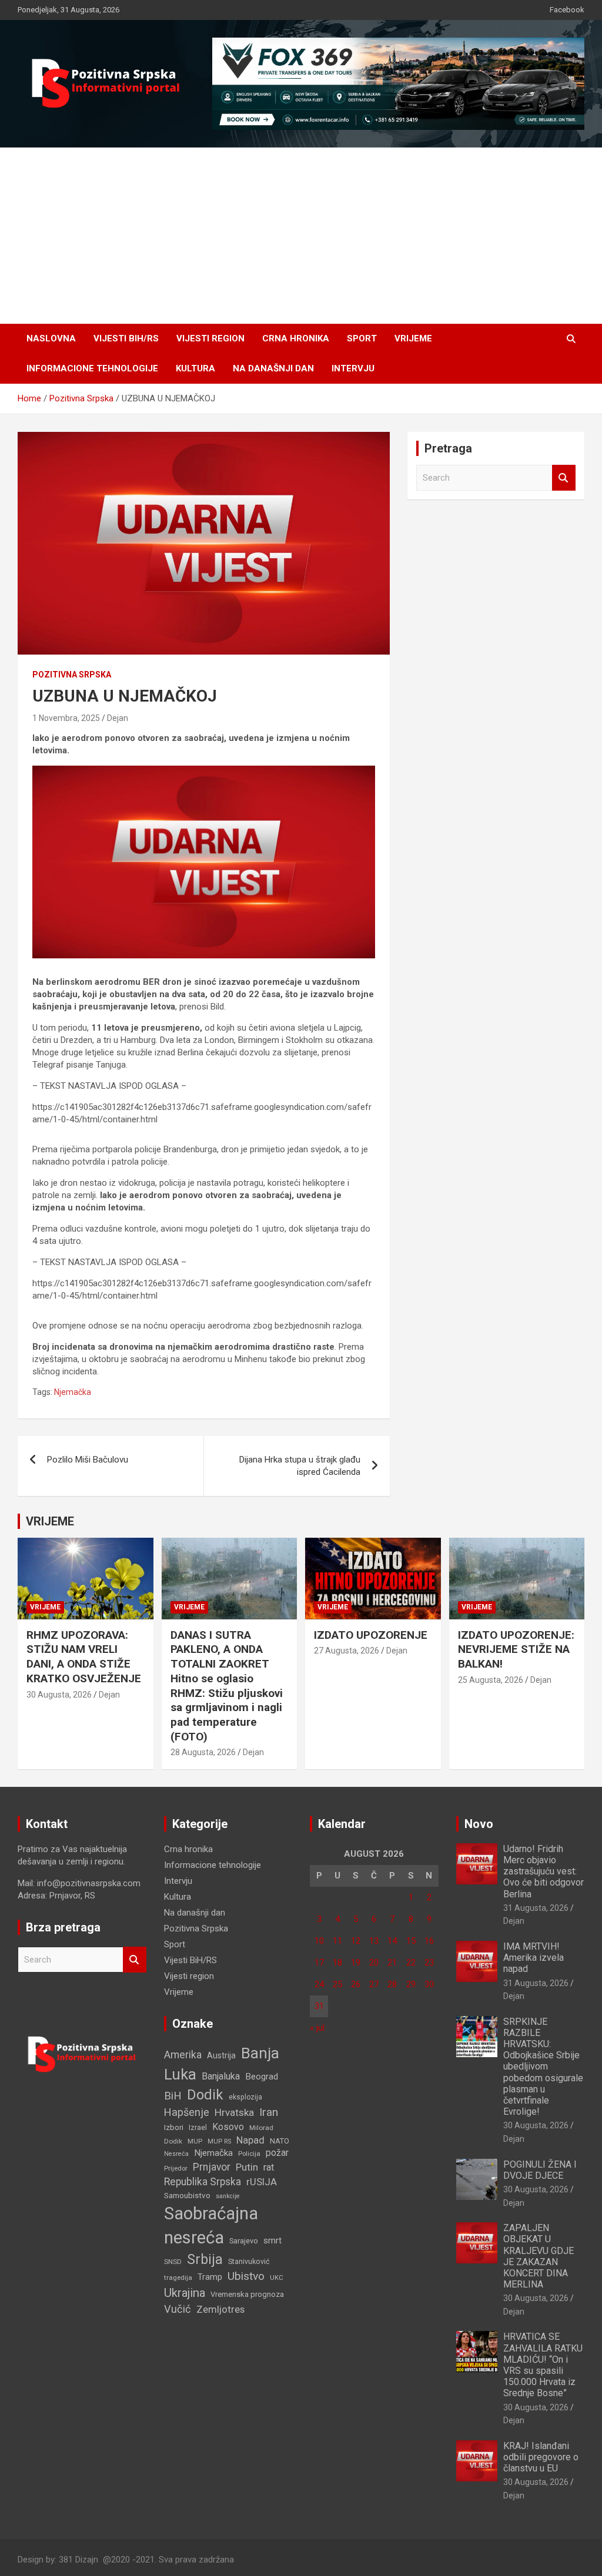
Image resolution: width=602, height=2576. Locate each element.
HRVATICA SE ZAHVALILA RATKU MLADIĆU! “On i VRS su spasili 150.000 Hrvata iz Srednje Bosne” (543, 2365)
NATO (280, 2141)
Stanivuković (249, 2261)
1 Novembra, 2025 (66, 718)
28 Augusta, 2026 (203, 1752)
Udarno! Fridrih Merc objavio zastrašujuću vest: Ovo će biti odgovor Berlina (544, 1871)
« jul (317, 2028)
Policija (249, 2154)
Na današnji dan (273, 368)
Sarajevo (244, 2241)
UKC (277, 2278)
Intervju (353, 368)
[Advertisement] (301, 236)
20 (374, 1963)
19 (356, 1963)
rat (269, 2167)
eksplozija (245, 2097)
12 (356, 1941)
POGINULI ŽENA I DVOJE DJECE (540, 2170)
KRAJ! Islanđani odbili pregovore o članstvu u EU (541, 2457)
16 (429, 1941)
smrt (272, 2240)
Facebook (567, 10)
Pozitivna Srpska (72, 675)
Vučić (178, 2309)
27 (374, 1984)
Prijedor (176, 2168)
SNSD (173, 2262)
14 (392, 1941)
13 (374, 1941)
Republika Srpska (203, 2182)
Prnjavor (212, 2167)
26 (356, 1984)
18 (337, 1963)
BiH (173, 2096)
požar (277, 2153)
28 (392, 1984)
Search (564, 478)
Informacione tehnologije (92, 368)
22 (411, 1963)
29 (411, 1984)
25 (337, 1984)
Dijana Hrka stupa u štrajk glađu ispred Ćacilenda (300, 1466)
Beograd (262, 2077)
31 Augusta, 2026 (536, 1908)
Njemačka (73, 1392)
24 (319, 1984)
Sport (362, 338)
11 (337, 1941)
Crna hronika (296, 338)
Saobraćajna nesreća (211, 2226)
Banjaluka (221, 2076)
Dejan (118, 718)
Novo (479, 1824)
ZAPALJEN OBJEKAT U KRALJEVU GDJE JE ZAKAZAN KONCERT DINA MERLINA (539, 2256)
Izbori (174, 2127)
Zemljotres (220, 2310)
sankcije (228, 2196)
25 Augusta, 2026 (491, 1680)
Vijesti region (210, 338)
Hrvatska (234, 2112)
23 (429, 1963)
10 (319, 1941)
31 (319, 2006)
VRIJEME (50, 1521)
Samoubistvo (187, 2196)
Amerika (183, 2055)
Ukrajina (185, 2293)
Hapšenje (187, 2112)
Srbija (205, 2259)
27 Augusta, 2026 (347, 1651)
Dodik (205, 2095)
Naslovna (51, 338)
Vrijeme (413, 338)
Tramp (210, 2277)
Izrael (198, 2127)
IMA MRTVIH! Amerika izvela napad (534, 1958)
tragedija (178, 2278)
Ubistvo (246, 2276)
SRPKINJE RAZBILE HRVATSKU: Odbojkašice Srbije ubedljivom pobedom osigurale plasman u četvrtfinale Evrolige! (543, 2067)
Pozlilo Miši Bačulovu (88, 1460)
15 (411, 1941)
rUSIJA (262, 2182)
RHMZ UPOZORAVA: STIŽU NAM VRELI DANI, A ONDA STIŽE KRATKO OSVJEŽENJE (84, 1657)
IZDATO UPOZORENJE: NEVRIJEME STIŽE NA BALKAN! (516, 1649)
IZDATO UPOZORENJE (371, 1635)
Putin (247, 2167)
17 (319, 1963)
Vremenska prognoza (247, 2294)
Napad (250, 2140)
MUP (195, 2141)
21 (392, 1963)
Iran (269, 2112)
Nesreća (176, 2154)
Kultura (195, 368)
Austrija (221, 2055)
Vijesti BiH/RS (126, 338)
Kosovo (228, 2127)
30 (429, 1984)
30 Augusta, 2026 (59, 1695)
